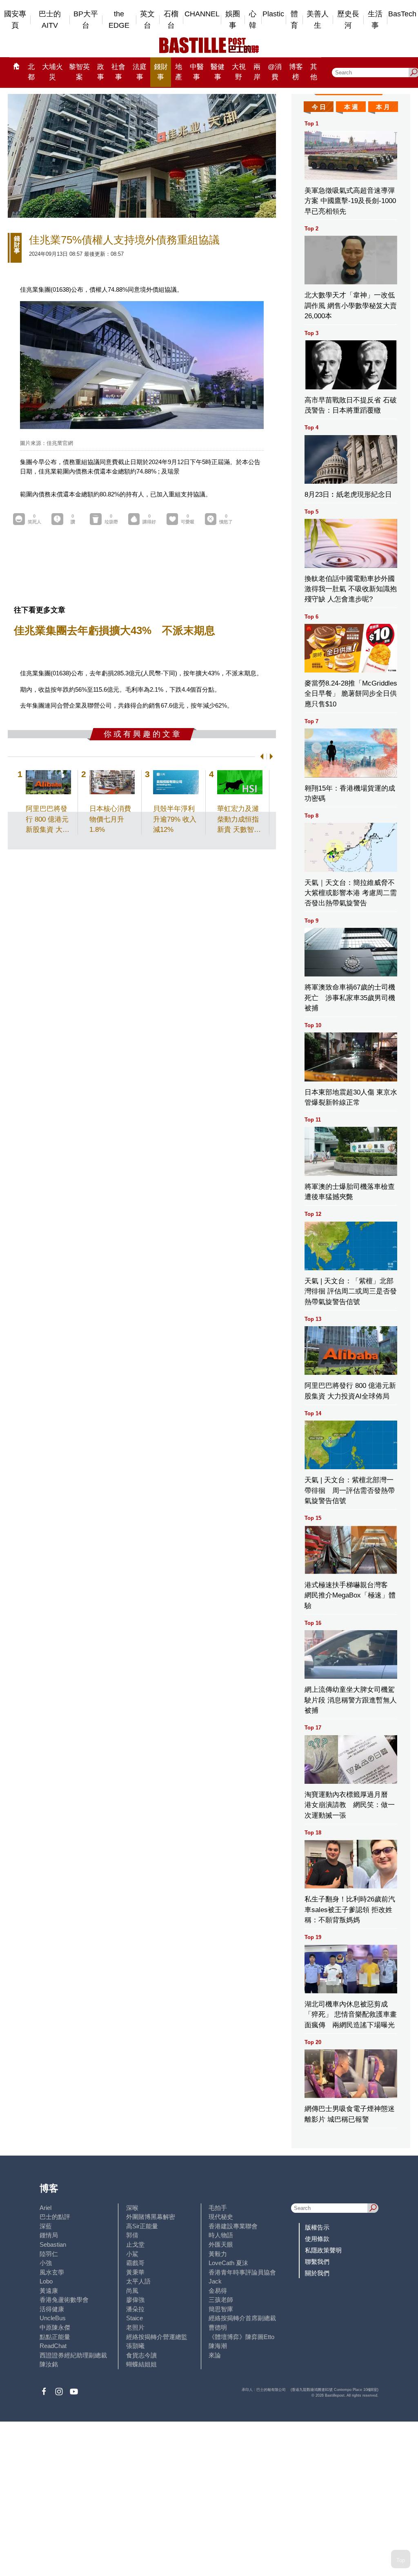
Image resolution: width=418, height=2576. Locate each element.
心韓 (253, 20)
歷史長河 (348, 20)
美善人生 (318, 20)
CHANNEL (202, 14)
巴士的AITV (50, 20)
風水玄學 (52, 2272)
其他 (314, 72)
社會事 (118, 72)
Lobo (46, 2281)
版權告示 (317, 2227)
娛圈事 (233, 20)
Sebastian (53, 2244)
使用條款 (317, 2239)
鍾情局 (49, 2235)
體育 (294, 20)
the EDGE (119, 20)
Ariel (46, 2208)
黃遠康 (49, 2291)
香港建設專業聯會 (233, 2226)
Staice (135, 2318)
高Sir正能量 (142, 2226)
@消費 (275, 72)
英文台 (147, 20)
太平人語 (138, 2281)
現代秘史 (221, 2217)
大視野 (239, 72)
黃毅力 (218, 2254)
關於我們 (317, 2273)
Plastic (273, 14)
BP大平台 (86, 20)
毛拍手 (218, 2208)
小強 (46, 2263)
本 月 (383, 107)
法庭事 (140, 72)
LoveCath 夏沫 (228, 2263)
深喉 (132, 2208)
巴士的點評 (55, 2217)
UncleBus (53, 2318)
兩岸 (257, 72)
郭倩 (132, 2235)
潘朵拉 (135, 2309)
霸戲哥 (135, 2263)
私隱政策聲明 (323, 2250)
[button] (260, 756)
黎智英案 (79, 72)
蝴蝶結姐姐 (141, 2364)
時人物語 (221, 2235)
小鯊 (132, 2254)
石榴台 (171, 20)
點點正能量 (55, 2337)
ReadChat (53, 2346)
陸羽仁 (49, 2254)
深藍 (46, 2226)
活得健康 (52, 2309)
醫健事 (218, 72)
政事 (101, 72)
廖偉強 (135, 2300)
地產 (179, 72)
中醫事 (197, 72)
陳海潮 (218, 2346)
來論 (215, 2355)
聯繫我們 (317, 2262)
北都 (31, 72)
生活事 (375, 20)
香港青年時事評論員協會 (242, 2272)
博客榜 (296, 72)
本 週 (351, 107)
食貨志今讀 (141, 2355)
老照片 (135, 2327)
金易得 (218, 2291)
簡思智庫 (221, 2309)
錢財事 (161, 72)
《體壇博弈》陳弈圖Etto (241, 2337)
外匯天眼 (221, 2244)
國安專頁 (15, 20)
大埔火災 (52, 72)
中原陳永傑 (55, 2327)
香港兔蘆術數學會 (64, 2300)
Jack (215, 2281)
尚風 (132, 2291)
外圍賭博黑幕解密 (151, 2217)
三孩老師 (221, 2300)
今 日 (319, 107)
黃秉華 (135, 2272)
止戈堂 (135, 2244)
